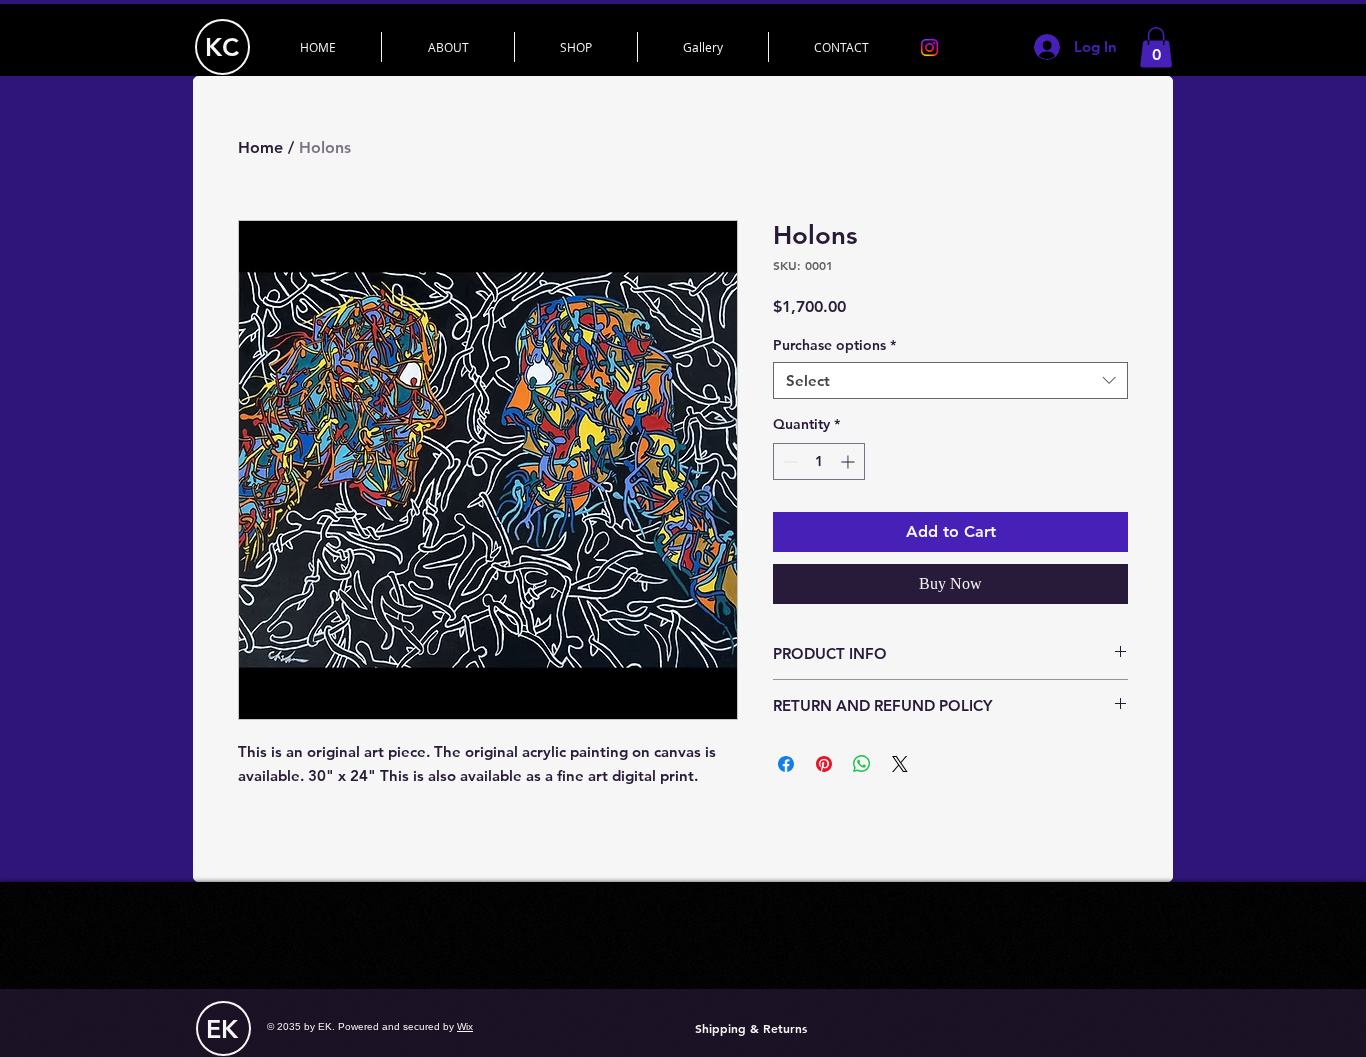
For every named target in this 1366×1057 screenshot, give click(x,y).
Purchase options (834, 345)
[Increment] (849, 461)
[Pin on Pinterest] (824, 764)
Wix (465, 1026)
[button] (1156, 47)
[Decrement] (788, 461)
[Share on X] (900, 764)
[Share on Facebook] (786, 764)
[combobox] (950, 381)
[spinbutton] (819, 461)
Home (260, 147)
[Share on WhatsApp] (862, 764)
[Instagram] (929, 47)
